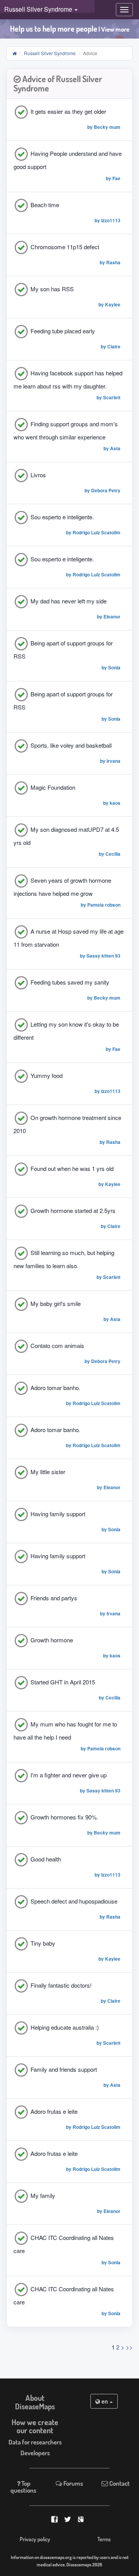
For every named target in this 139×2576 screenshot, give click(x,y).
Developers (35, 2453)
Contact (119, 2483)
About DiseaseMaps (35, 2402)
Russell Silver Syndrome (50, 53)
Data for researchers (35, 2442)
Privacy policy (35, 2539)
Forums (73, 2483)
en (105, 2401)
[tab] (69, 84)
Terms (104, 2539)
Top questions (23, 2487)
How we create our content (35, 2426)
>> (129, 2347)
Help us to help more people (70, 29)
